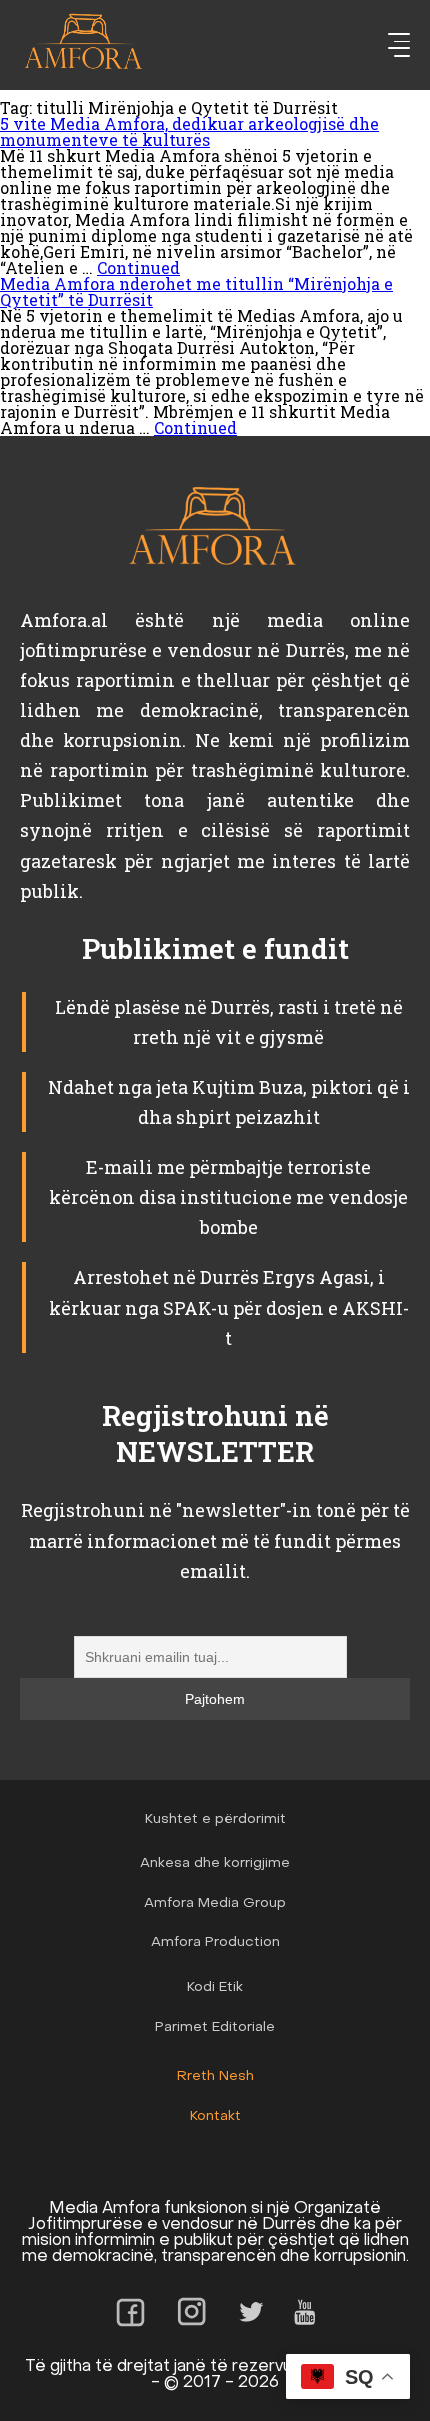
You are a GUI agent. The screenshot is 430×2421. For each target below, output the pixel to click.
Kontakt (215, 2116)
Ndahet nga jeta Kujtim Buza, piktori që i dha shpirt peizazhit (229, 1102)
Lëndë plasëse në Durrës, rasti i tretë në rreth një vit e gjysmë (229, 1022)
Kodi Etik (215, 1987)
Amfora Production (215, 1942)
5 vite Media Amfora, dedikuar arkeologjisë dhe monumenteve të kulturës (189, 131)
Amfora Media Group (215, 1903)
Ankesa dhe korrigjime (215, 1863)
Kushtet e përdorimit (215, 1819)
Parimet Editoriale (215, 2027)
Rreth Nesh (215, 2076)
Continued (138, 267)
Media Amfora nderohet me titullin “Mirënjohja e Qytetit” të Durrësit (196, 291)
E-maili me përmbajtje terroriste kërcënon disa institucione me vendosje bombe (228, 1197)
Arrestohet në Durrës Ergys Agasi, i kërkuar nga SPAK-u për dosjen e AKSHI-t (229, 1307)
